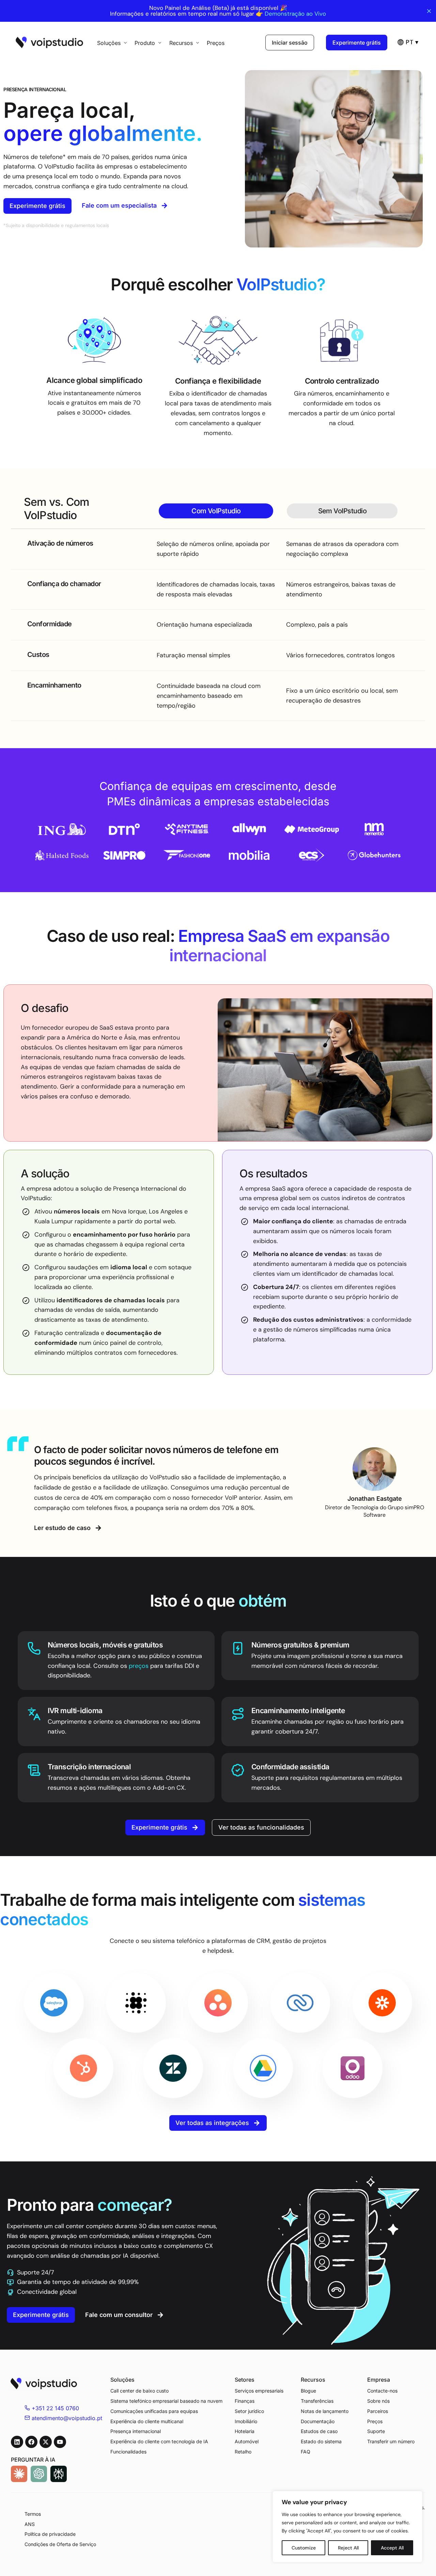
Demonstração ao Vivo (295, 14)
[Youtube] (60, 2442)
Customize (304, 2548)
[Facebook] (31, 2442)
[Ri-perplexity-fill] (59, 2474)
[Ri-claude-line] (19, 2474)
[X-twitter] (46, 2442)
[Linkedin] (17, 2442)
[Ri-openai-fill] (39, 2474)
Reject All (348, 2548)
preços (139, 1666)
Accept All (392, 2548)
